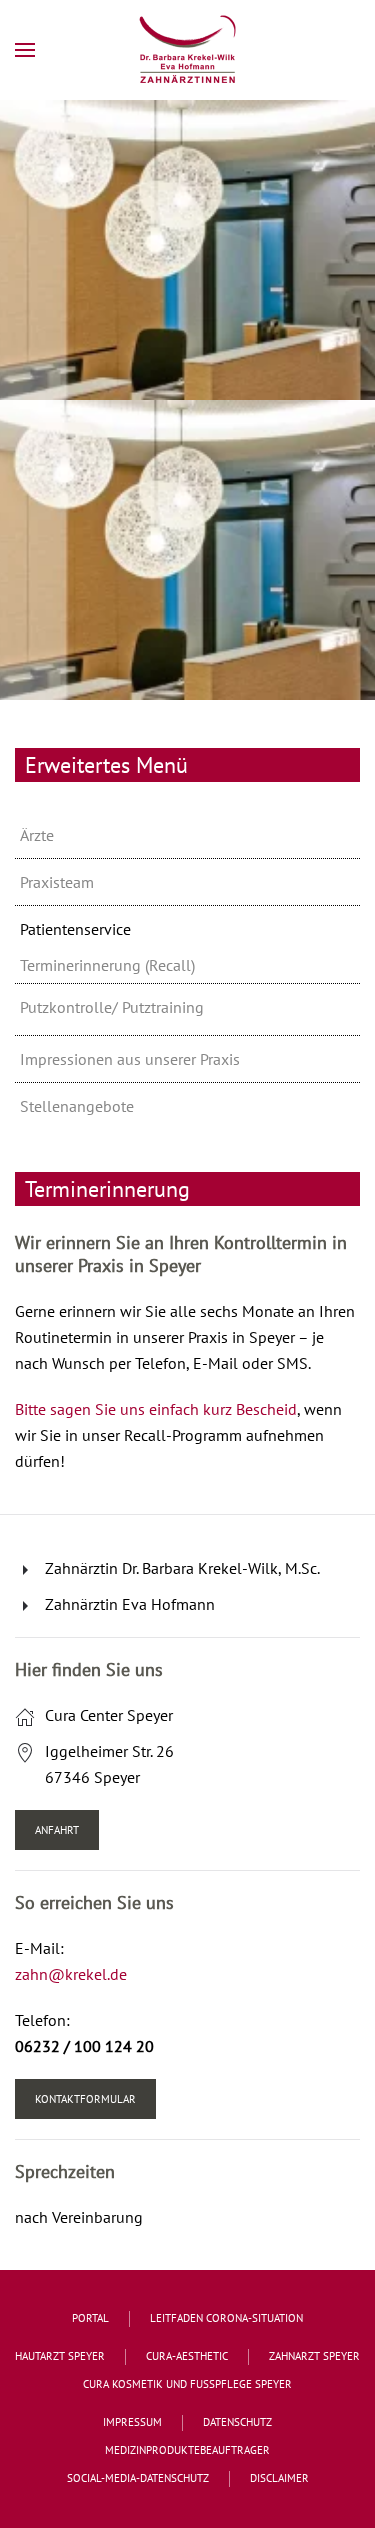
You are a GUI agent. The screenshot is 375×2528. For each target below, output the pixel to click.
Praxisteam (57, 882)
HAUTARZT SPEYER (60, 2356)
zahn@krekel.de (71, 1974)
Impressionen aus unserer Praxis (130, 1059)
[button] (25, 50)
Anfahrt (57, 1830)
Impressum (132, 2422)
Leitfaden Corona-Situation (226, 2318)
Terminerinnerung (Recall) (107, 965)
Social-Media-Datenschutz (138, 2478)
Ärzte (37, 835)
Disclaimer (279, 2478)
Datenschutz (237, 2422)
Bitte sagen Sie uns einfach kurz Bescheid (156, 1409)
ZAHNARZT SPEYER (314, 2356)
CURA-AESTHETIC (187, 2356)
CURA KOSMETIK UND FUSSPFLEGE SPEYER (187, 2384)
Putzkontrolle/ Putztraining (112, 1007)
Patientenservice (75, 929)
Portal (90, 2318)
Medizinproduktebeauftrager (187, 2450)
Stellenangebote (77, 1106)
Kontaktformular (85, 2099)
